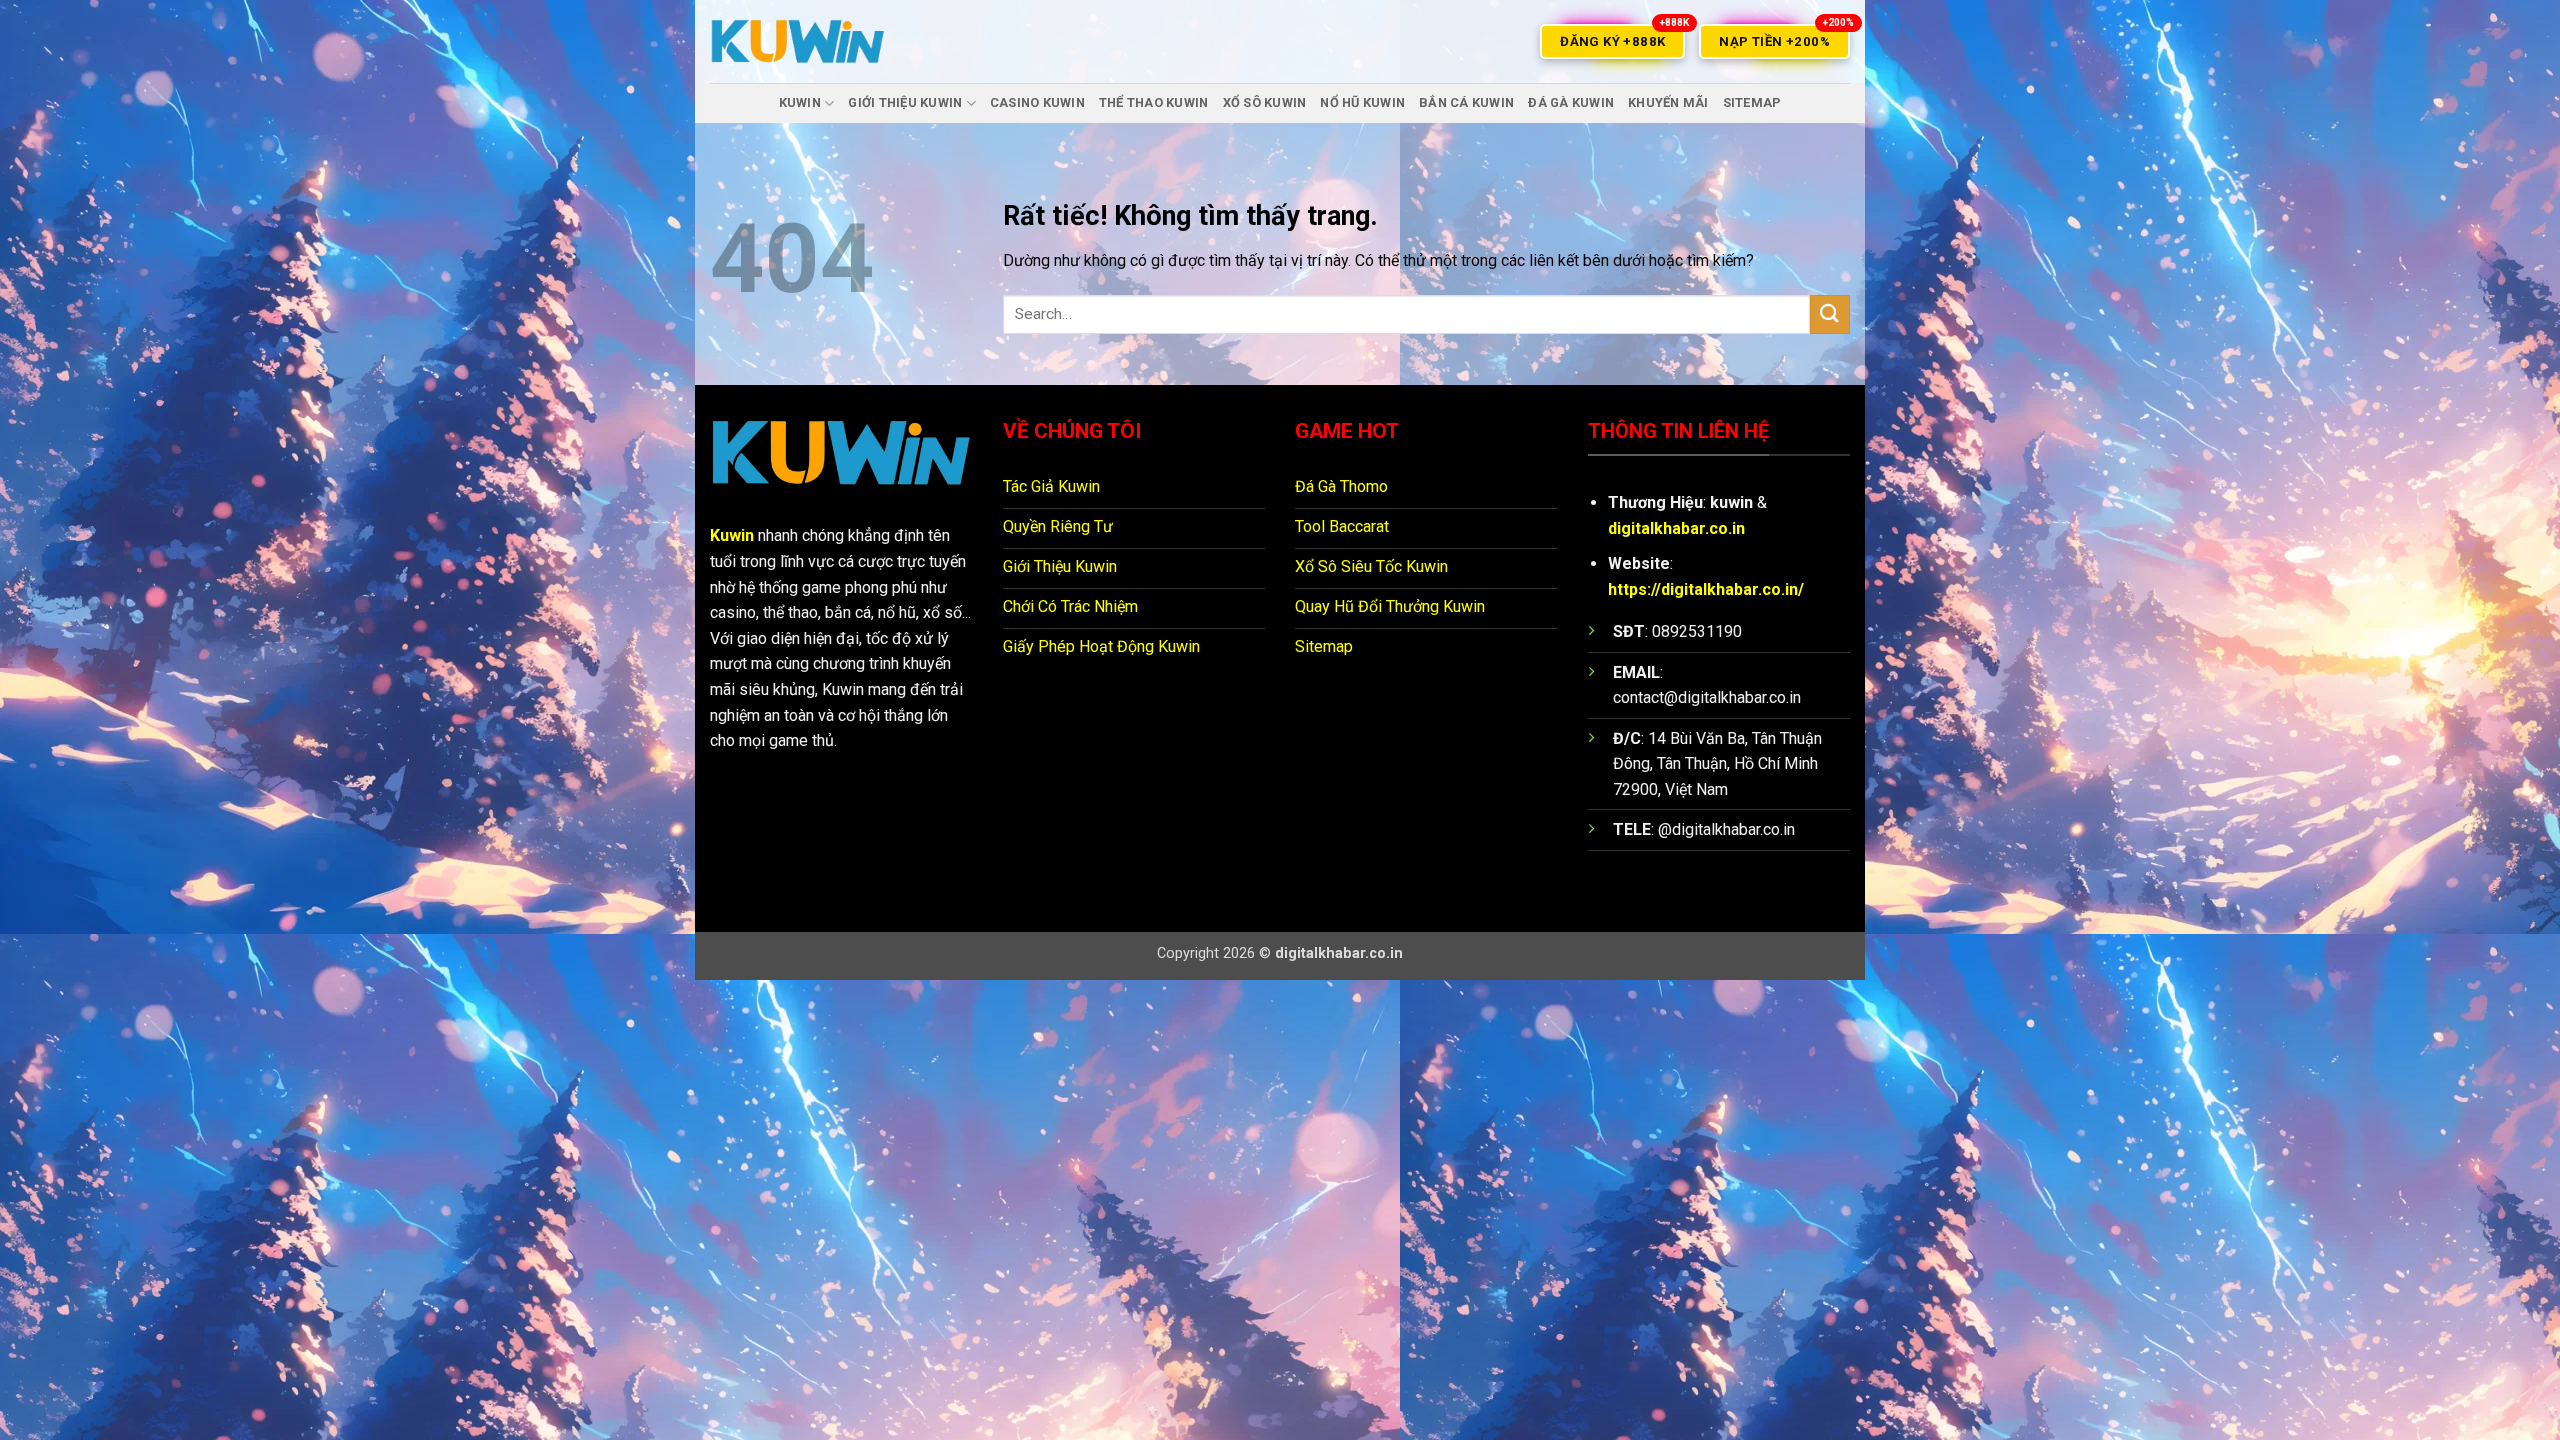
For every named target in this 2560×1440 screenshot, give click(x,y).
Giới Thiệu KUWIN (905, 102)
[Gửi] (1830, 314)
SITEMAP (1752, 102)
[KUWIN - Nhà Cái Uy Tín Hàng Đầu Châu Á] (798, 41)
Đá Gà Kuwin (1571, 102)
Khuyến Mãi (1668, 102)
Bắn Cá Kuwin (1466, 102)
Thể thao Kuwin (1154, 102)
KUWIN (800, 102)
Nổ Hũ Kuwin (1362, 102)
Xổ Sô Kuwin (1265, 102)
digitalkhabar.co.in (1676, 528)
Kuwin (732, 535)
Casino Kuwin (1037, 102)
